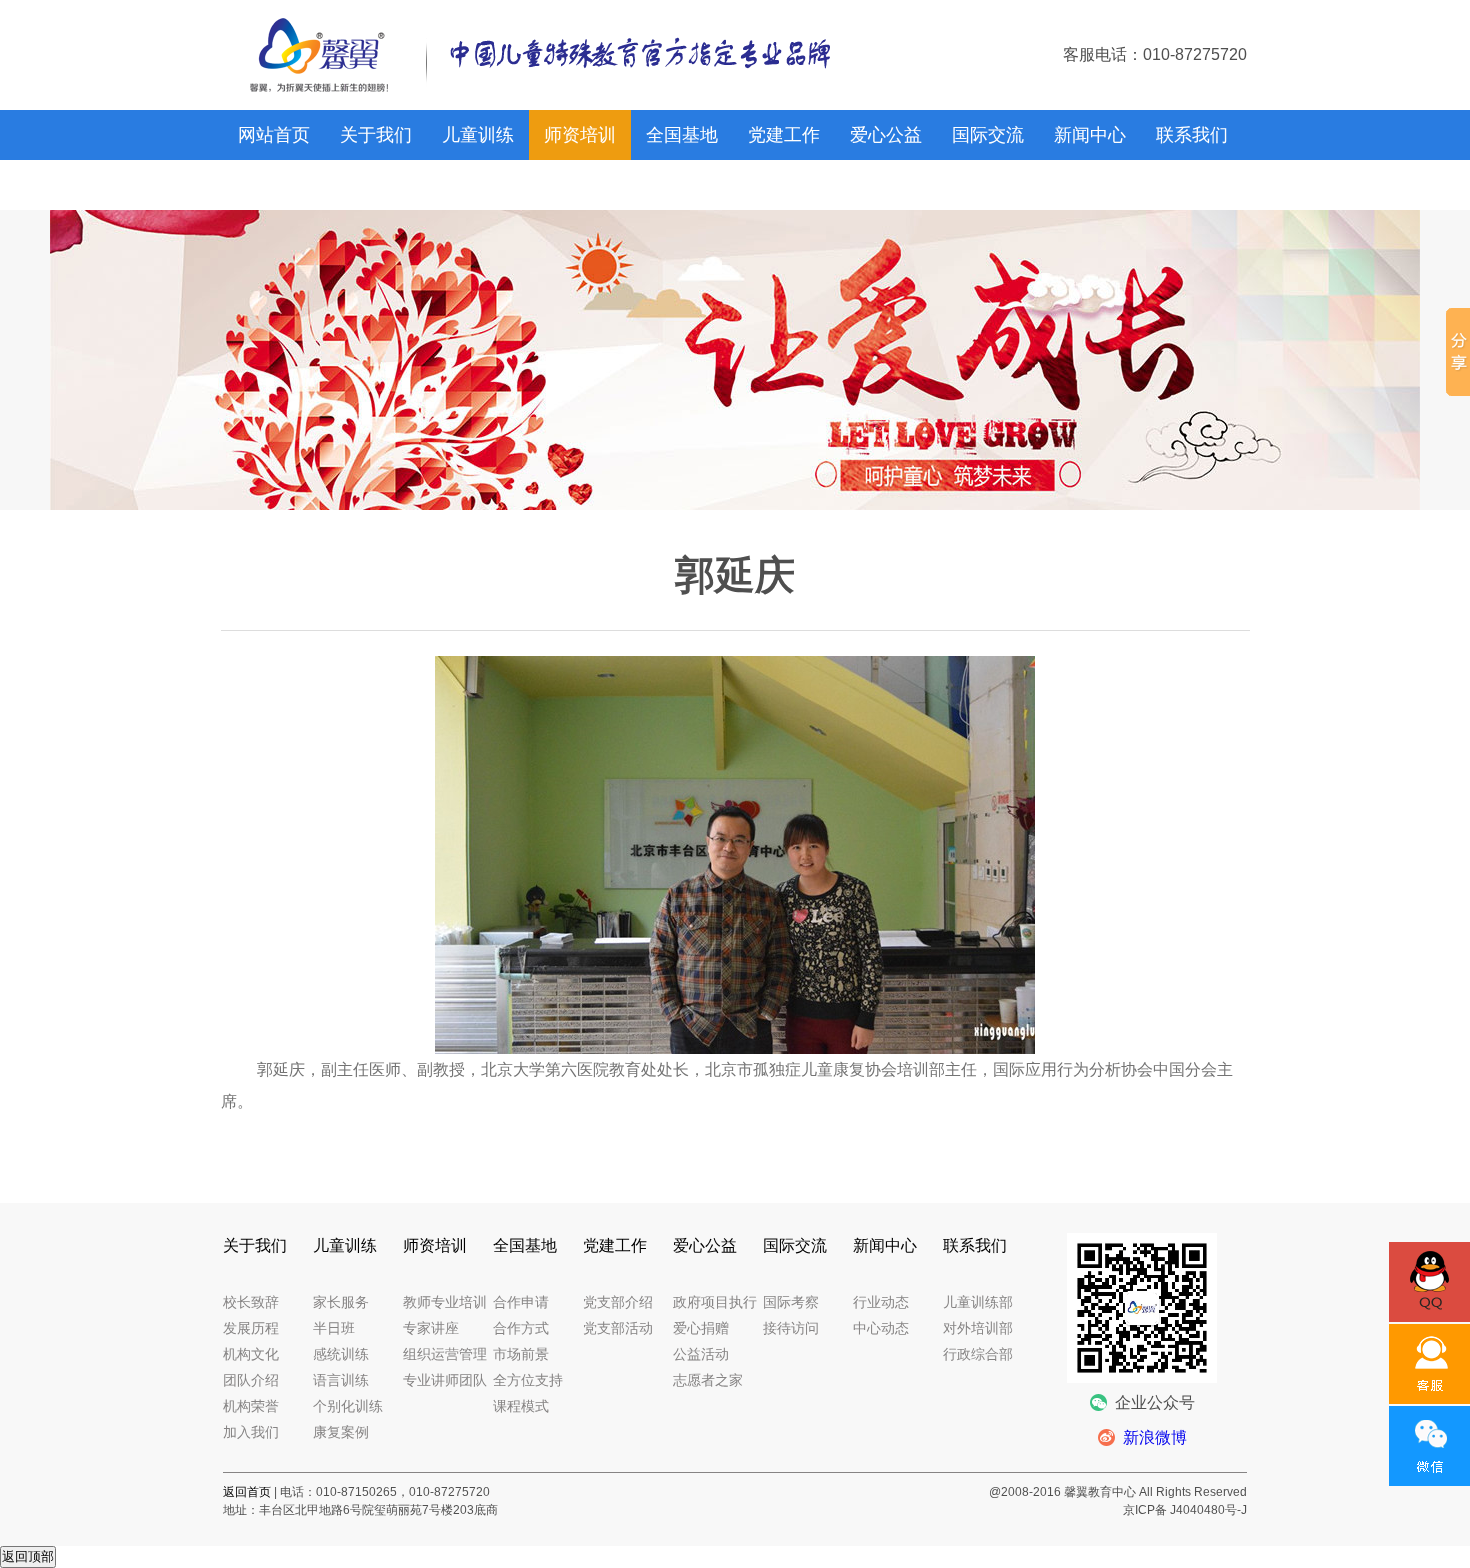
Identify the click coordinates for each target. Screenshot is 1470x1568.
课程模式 (521, 1406)
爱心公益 (886, 135)
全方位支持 (528, 1380)
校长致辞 (251, 1302)
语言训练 (341, 1380)
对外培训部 (978, 1328)
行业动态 (881, 1302)
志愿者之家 (708, 1380)
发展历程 (251, 1328)
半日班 (334, 1328)
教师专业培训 (445, 1302)
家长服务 (341, 1302)
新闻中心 (1090, 135)
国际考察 (791, 1302)
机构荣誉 (251, 1406)
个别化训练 (348, 1406)
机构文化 (251, 1354)
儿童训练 (478, 135)
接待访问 (791, 1328)
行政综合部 (978, 1354)
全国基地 (682, 135)
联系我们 (1192, 135)
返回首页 (247, 1492)
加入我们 (251, 1432)
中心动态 (881, 1328)
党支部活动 (618, 1328)
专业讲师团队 (445, 1380)
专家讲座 (431, 1328)
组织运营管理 (445, 1354)
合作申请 (521, 1302)
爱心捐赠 (701, 1328)
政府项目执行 (715, 1302)
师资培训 (580, 135)
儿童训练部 (978, 1302)
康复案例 (341, 1432)
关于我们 (376, 135)
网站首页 (274, 135)
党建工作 (784, 135)
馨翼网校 (274, 185)
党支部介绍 (618, 1302)
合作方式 (521, 1328)
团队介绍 (251, 1380)
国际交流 (988, 135)
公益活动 (701, 1354)
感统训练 (341, 1354)
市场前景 (521, 1354)
